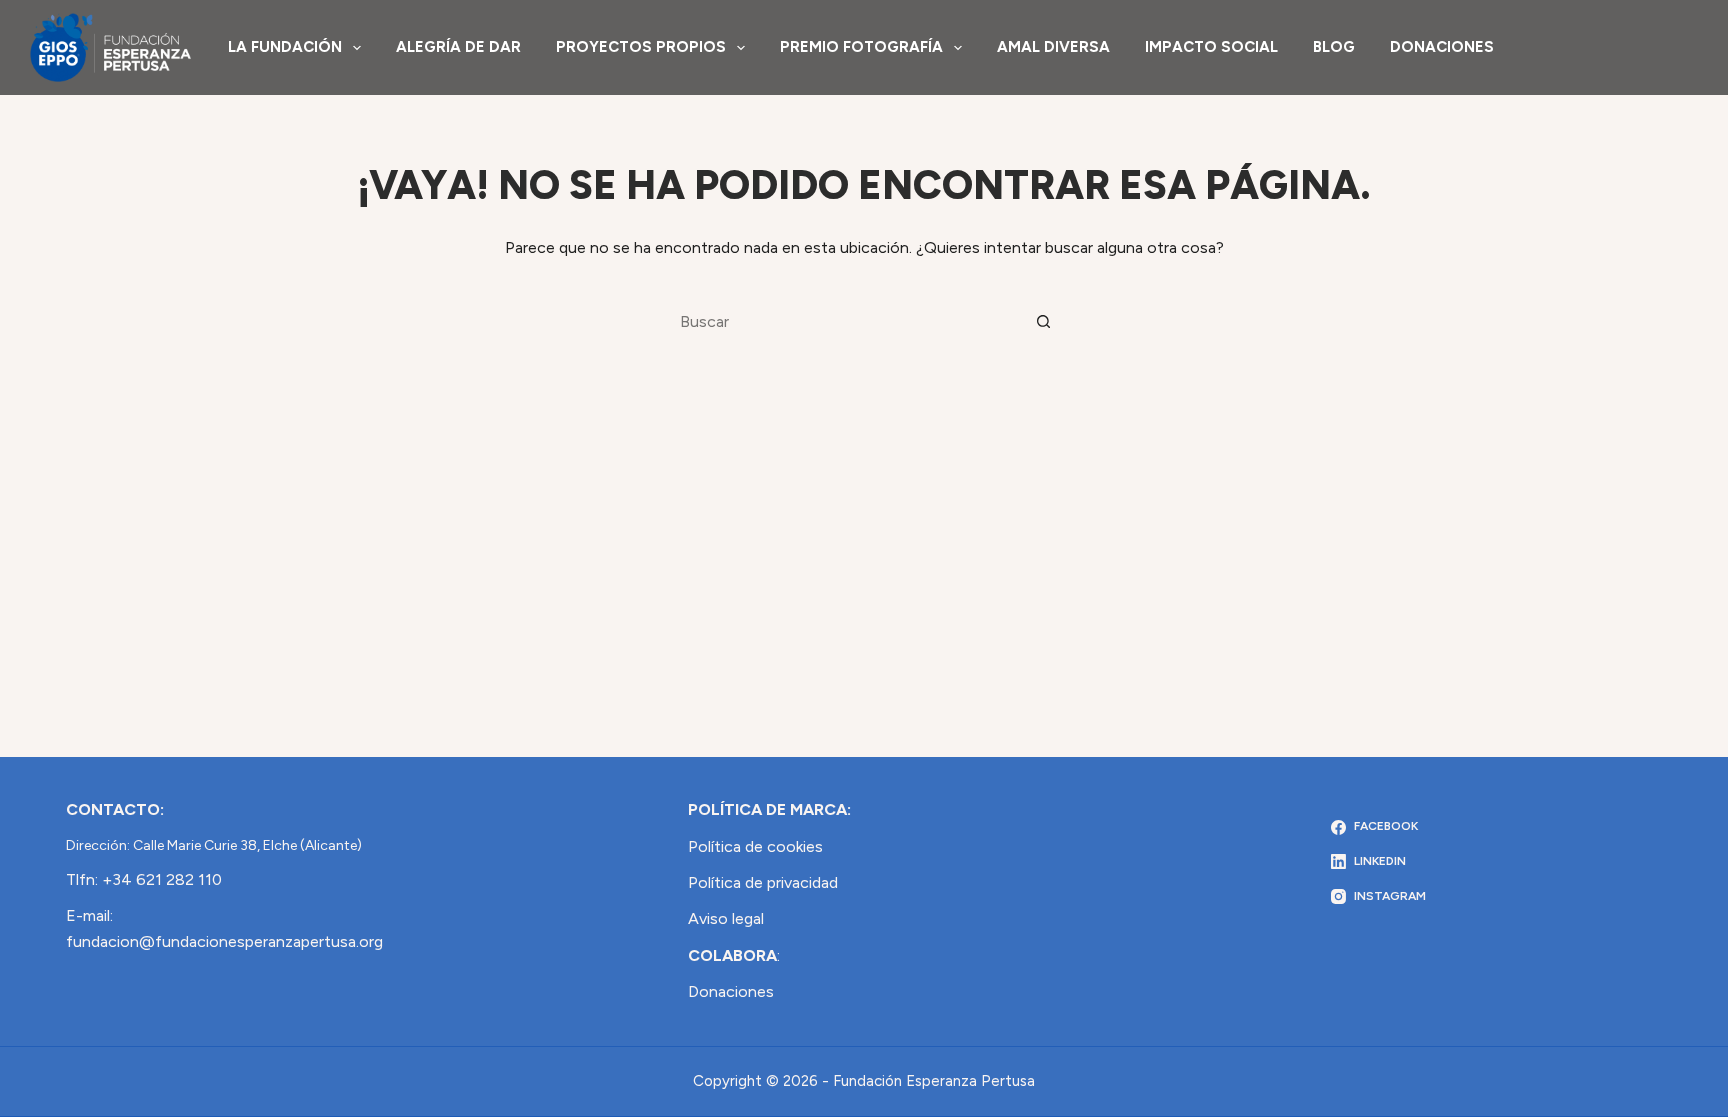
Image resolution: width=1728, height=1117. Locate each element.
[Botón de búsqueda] (1044, 321)
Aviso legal (726, 918)
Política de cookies (755, 846)
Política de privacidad (763, 882)
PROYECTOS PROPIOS (641, 47)
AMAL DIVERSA (1053, 47)
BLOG (1334, 47)
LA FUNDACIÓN (285, 47)
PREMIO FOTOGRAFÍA (861, 47)
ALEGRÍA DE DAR (458, 47)
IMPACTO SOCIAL (1211, 47)
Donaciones (731, 991)
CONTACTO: (115, 809)
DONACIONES (1442, 47)
